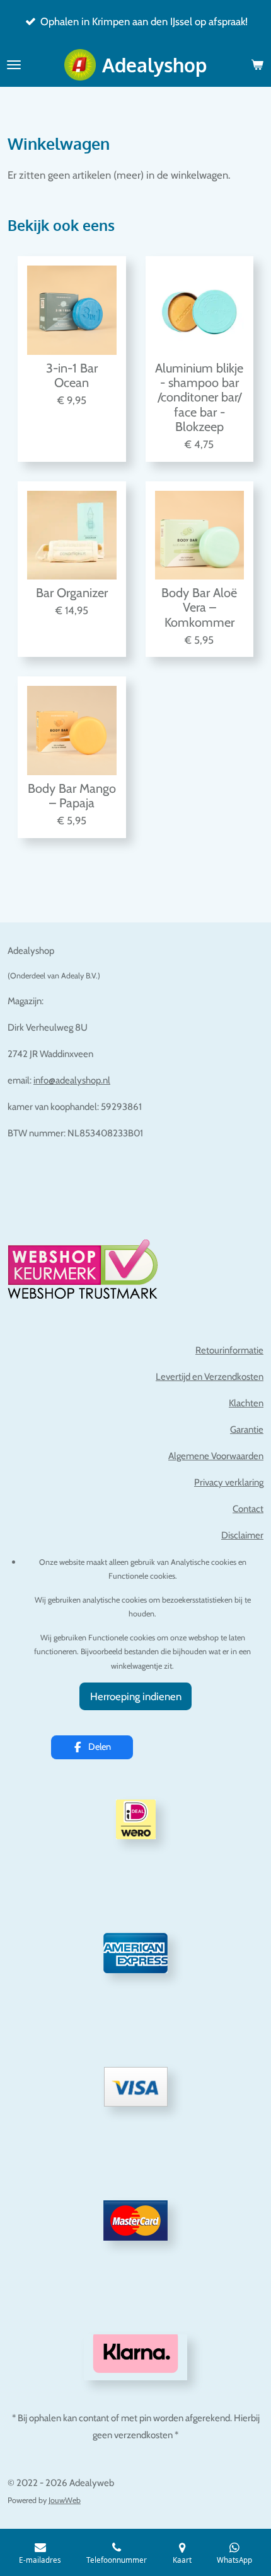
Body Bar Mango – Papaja (72, 796)
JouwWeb (65, 2500)
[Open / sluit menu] (14, 65)
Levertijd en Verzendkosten (210, 1377)
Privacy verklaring (229, 1482)
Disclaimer (242, 1535)
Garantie (247, 1430)
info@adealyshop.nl (72, 1080)
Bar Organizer (72, 593)
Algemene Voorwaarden (216, 1456)
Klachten (246, 1403)
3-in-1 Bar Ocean (72, 376)
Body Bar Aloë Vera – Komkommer (199, 608)
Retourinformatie (229, 1350)
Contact (248, 1509)
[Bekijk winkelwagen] (257, 65)
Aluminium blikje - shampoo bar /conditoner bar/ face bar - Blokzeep (199, 398)
